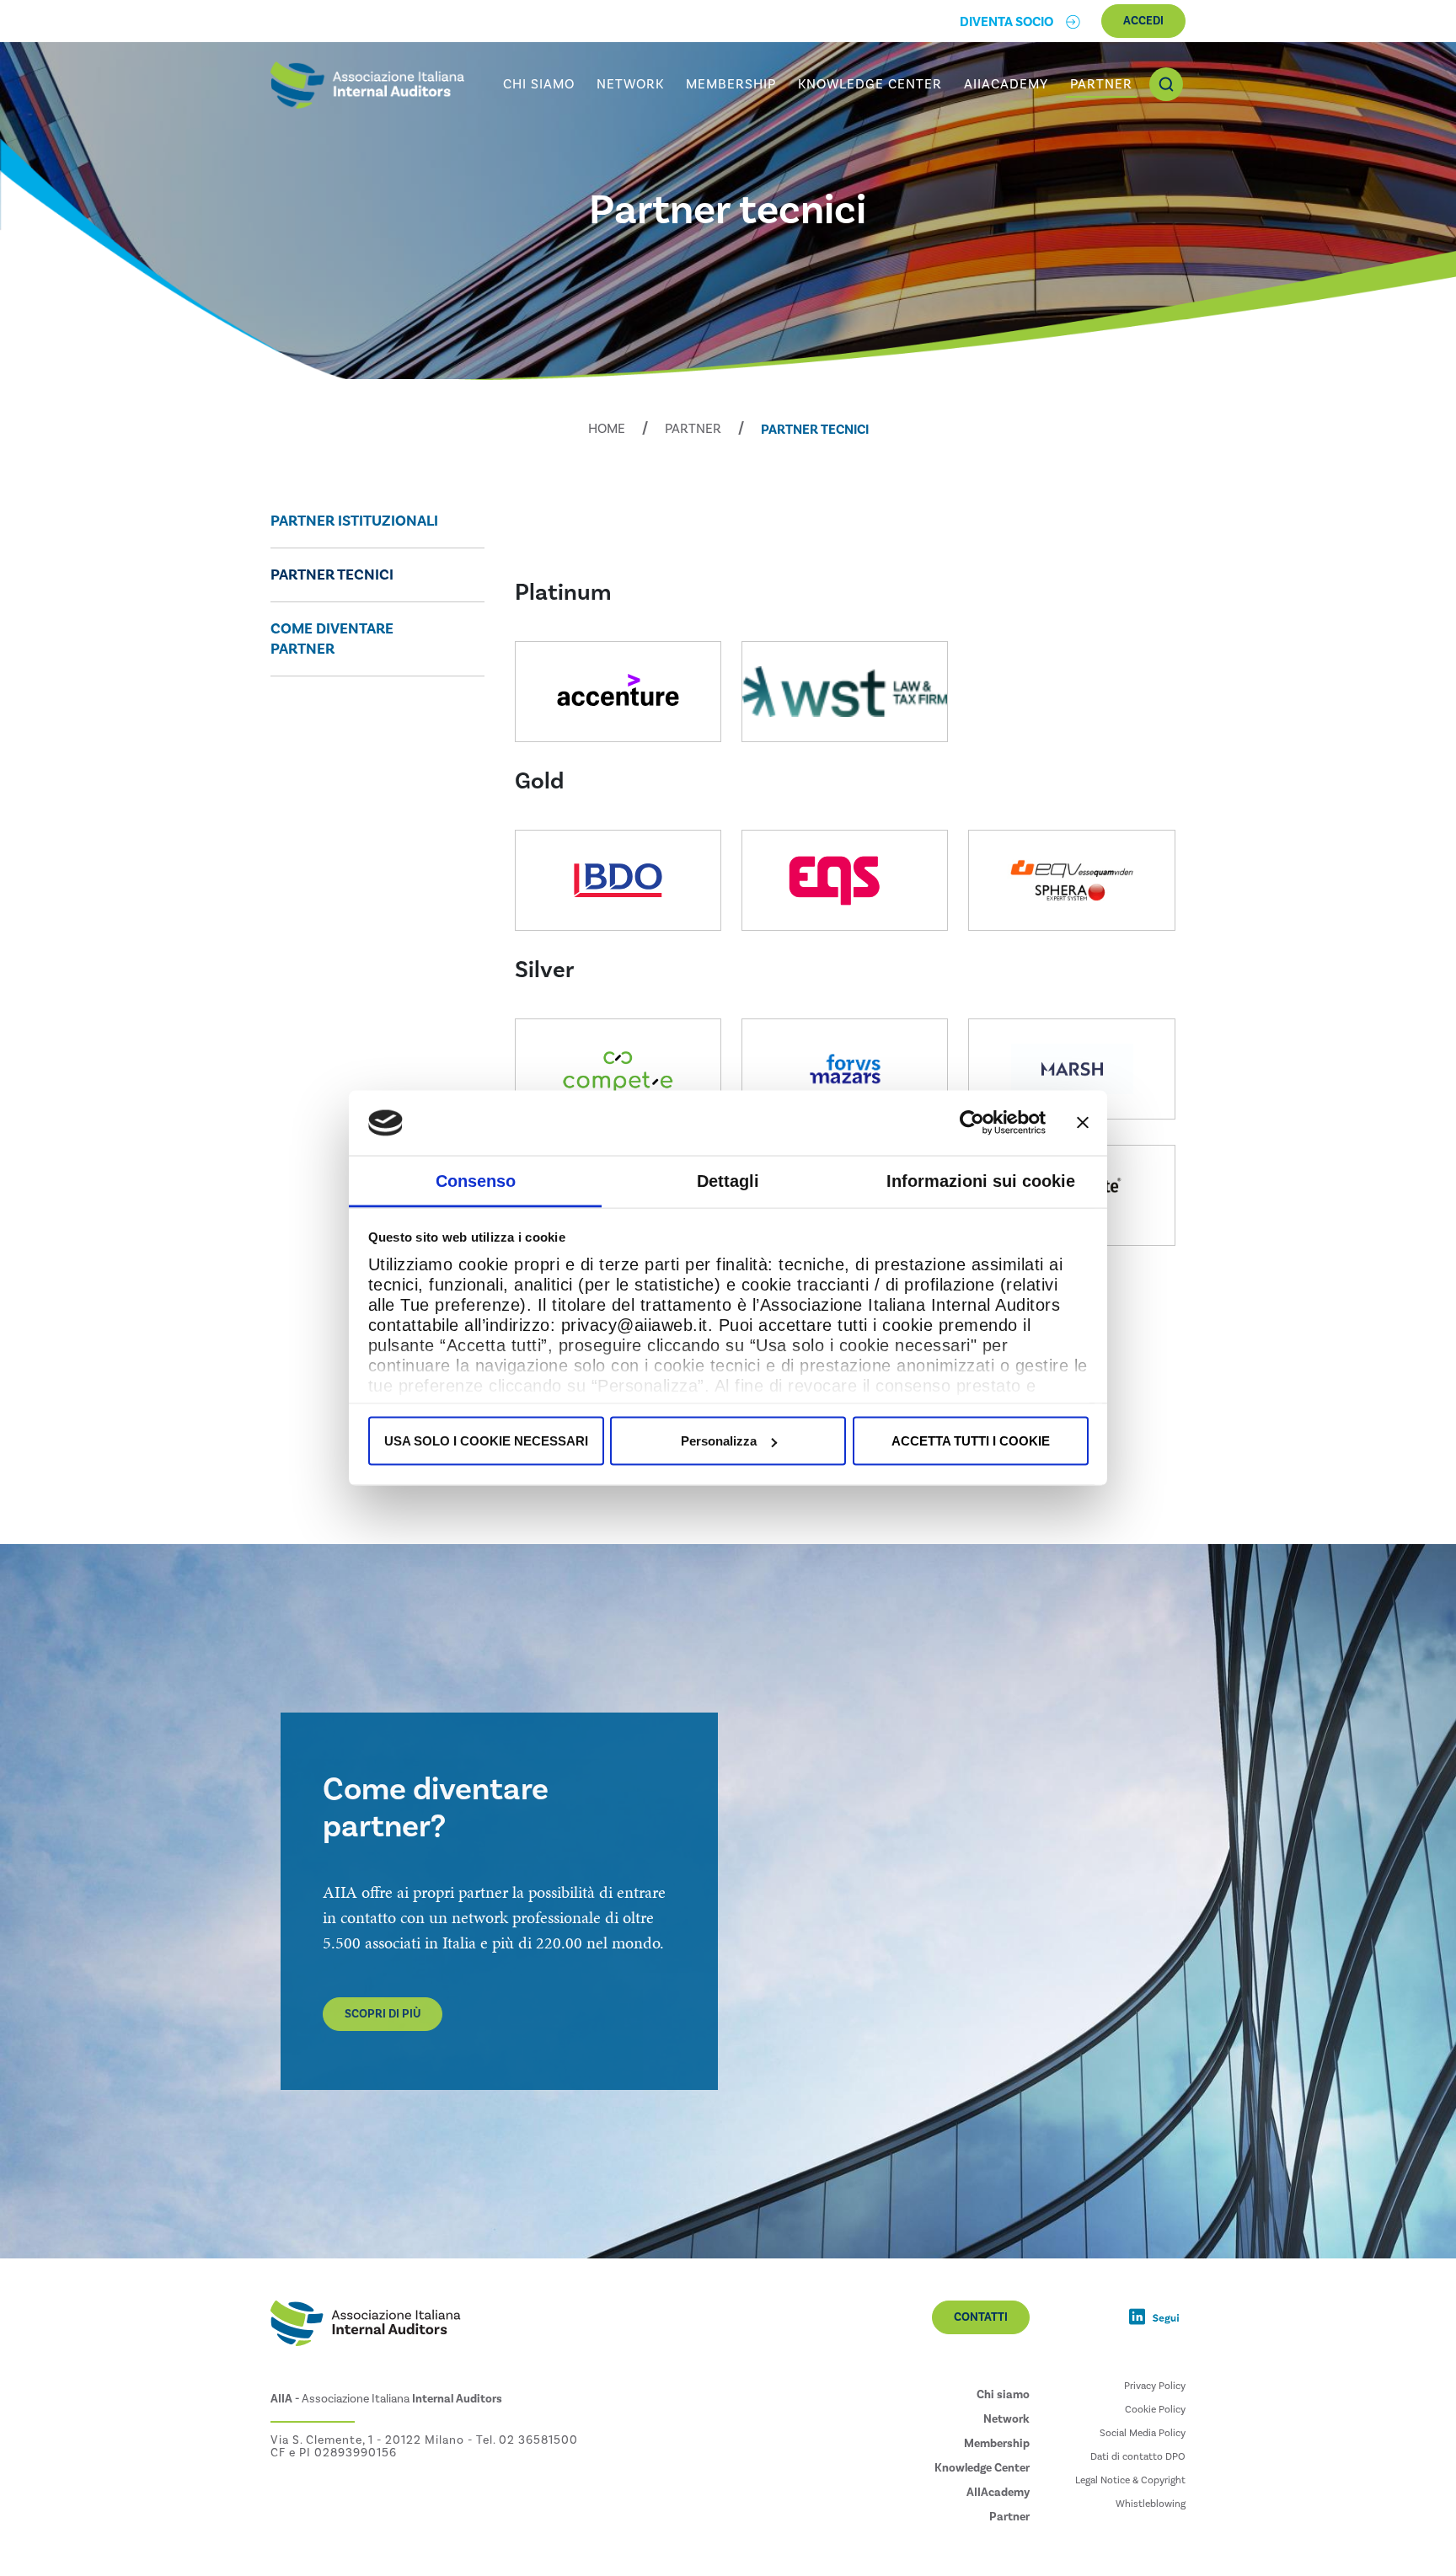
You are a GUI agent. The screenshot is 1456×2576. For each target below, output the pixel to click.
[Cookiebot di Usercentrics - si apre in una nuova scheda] (972, 1123)
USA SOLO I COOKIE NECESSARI (486, 1441)
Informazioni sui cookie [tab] (981, 1180)
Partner (693, 429)
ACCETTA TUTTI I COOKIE (971, 1441)
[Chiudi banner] (1083, 1123)
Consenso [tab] (476, 1180)
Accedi (1143, 21)
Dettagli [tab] (728, 1180)
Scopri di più (383, 2014)
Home (607, 429)
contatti (981, 2317)
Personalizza (719, 1441)
